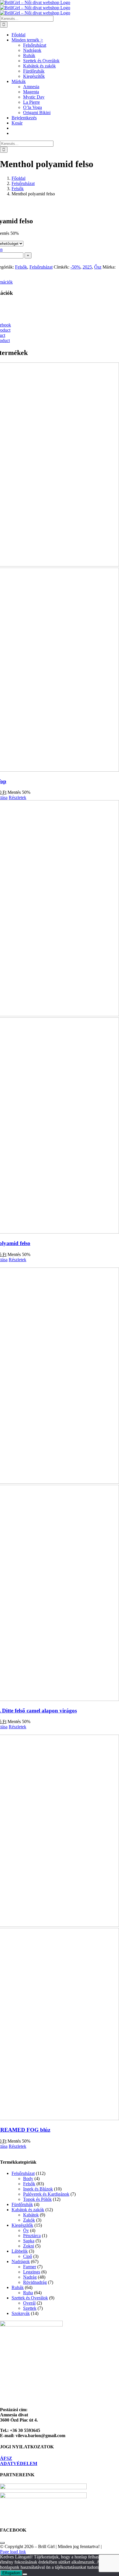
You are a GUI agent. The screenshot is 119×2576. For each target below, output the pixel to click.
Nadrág (30, 2277)
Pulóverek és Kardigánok (46, 2194)
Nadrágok (21, 2261)
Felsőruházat (41, 267)
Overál (29, 2303)
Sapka (29, 2241)
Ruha (28, 2293)
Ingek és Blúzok (38, 2189)
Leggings (32, 2272)
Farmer (30, 2267)
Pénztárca (32, 2236)
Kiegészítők (22, 2225)
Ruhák (18, 2287)
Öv (26, 2230)
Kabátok (31, 2215)
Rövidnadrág (35, 2282)
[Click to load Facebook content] (2, 2543)
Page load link (13, 2552)
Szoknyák (21, 2313)
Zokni (29, 2246)
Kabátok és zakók (28, 2210)
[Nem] (25, 2574)
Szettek (30, 2308)
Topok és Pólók (37, 2199)
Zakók (29, 2220)
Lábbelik (20, 2251)
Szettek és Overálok (30, 2298)
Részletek (17, 797)
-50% (75, 267)
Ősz (98, 267)
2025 (87, 267)
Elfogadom (11, 2573)
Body (28, 2179)
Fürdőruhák (22, 2204)
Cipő (28, 2256)
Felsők (21, 267)
